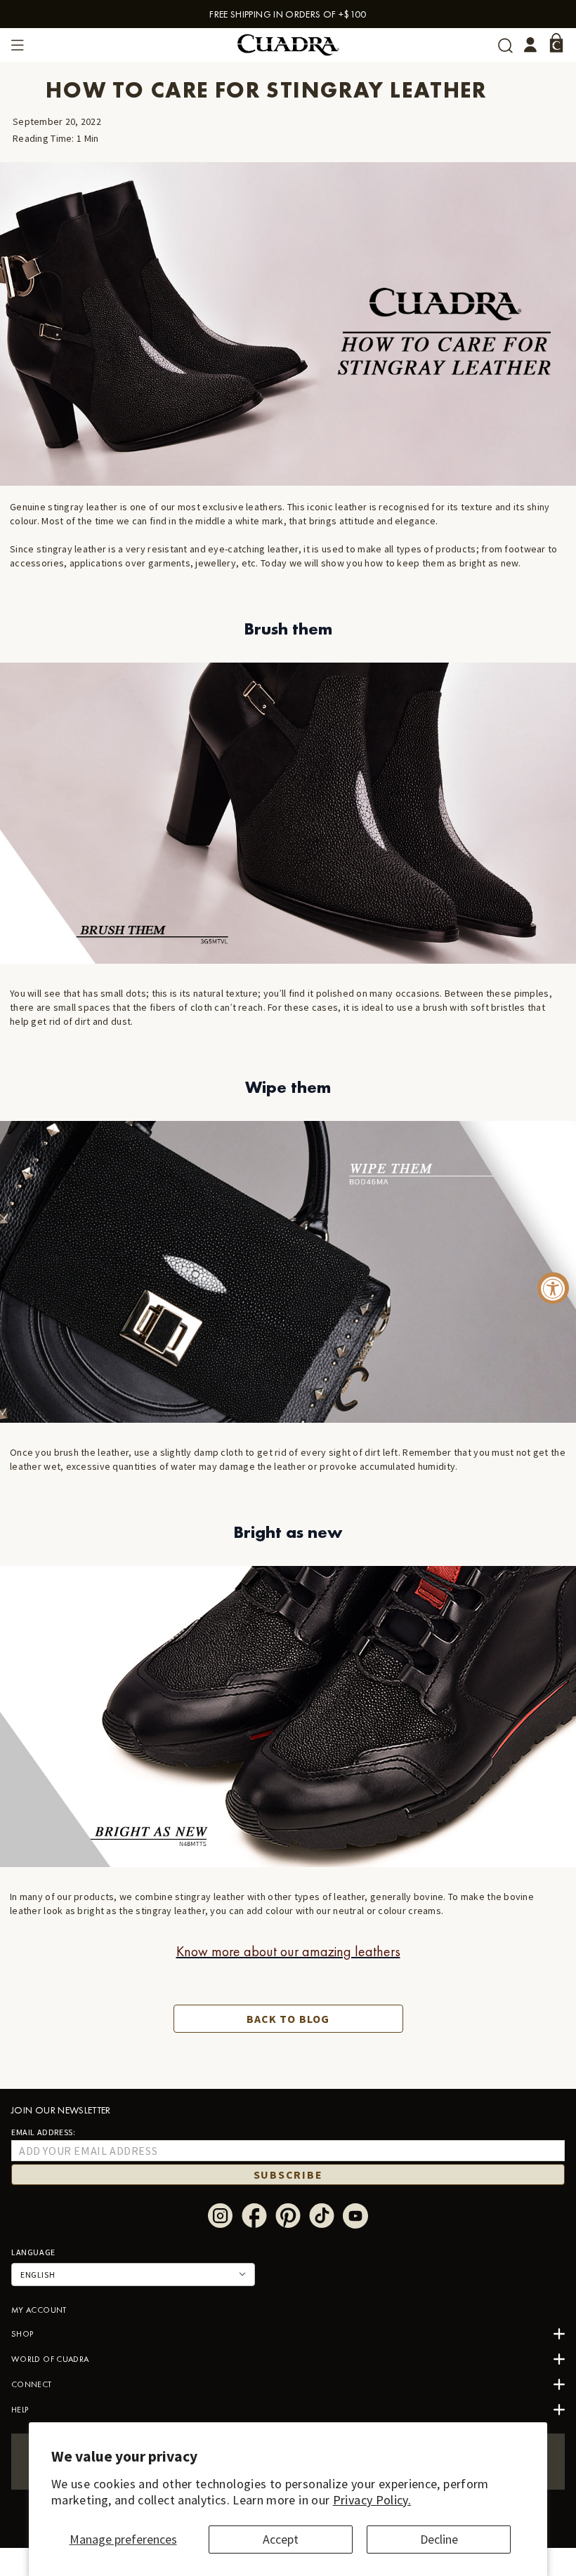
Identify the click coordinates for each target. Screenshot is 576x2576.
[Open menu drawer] (18, 45)
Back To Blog (288, 2019)
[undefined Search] (505, 45)
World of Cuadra (50, 2359)
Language (33, 2252)
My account (39, 2310)
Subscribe (288, 2175)
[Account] (530, 45)
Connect (32, 2384)
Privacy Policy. (372, 2500)
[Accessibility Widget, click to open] (553, 1288)
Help (20, 2410)
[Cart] (556, 43)
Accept (281, 2539)
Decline (439, 2539)
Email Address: (43, 2132)
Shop (22, 2334)
